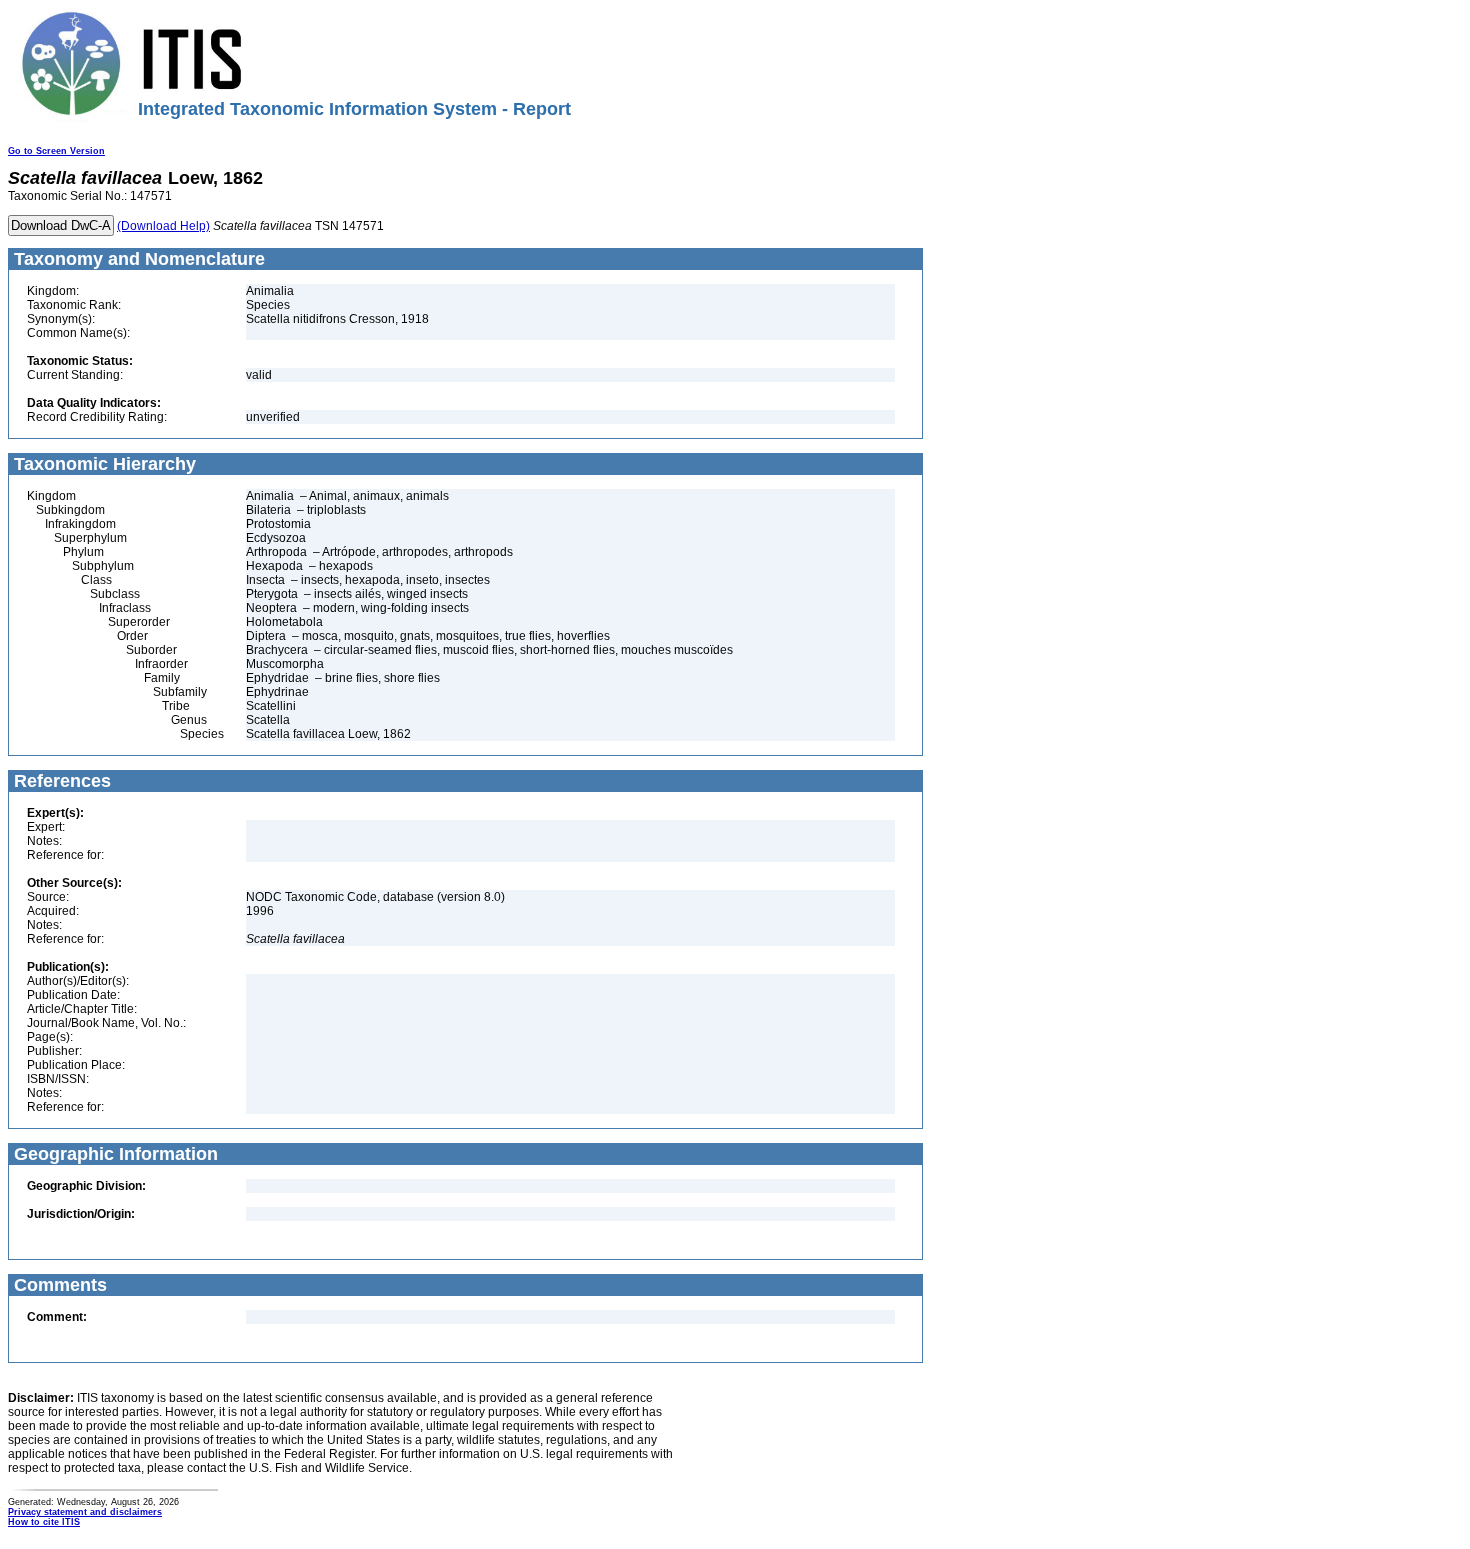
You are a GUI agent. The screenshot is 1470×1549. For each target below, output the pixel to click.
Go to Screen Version (56, 151)
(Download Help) (163, 226)
